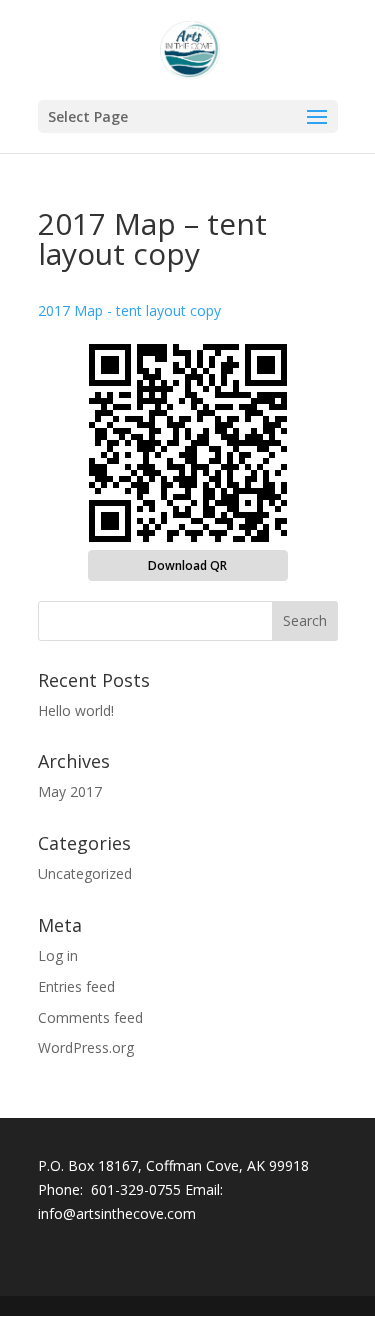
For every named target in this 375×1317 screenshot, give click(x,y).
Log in (58, 955)
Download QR (187, 565)
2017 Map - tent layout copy (129, 310)
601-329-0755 (136, 1189)
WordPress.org (86, 1047)
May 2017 (70, 791)
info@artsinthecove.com (117, 1213)
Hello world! (76, 710)
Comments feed (90, 1017)
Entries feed (76, 986)
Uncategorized (85, 873)
